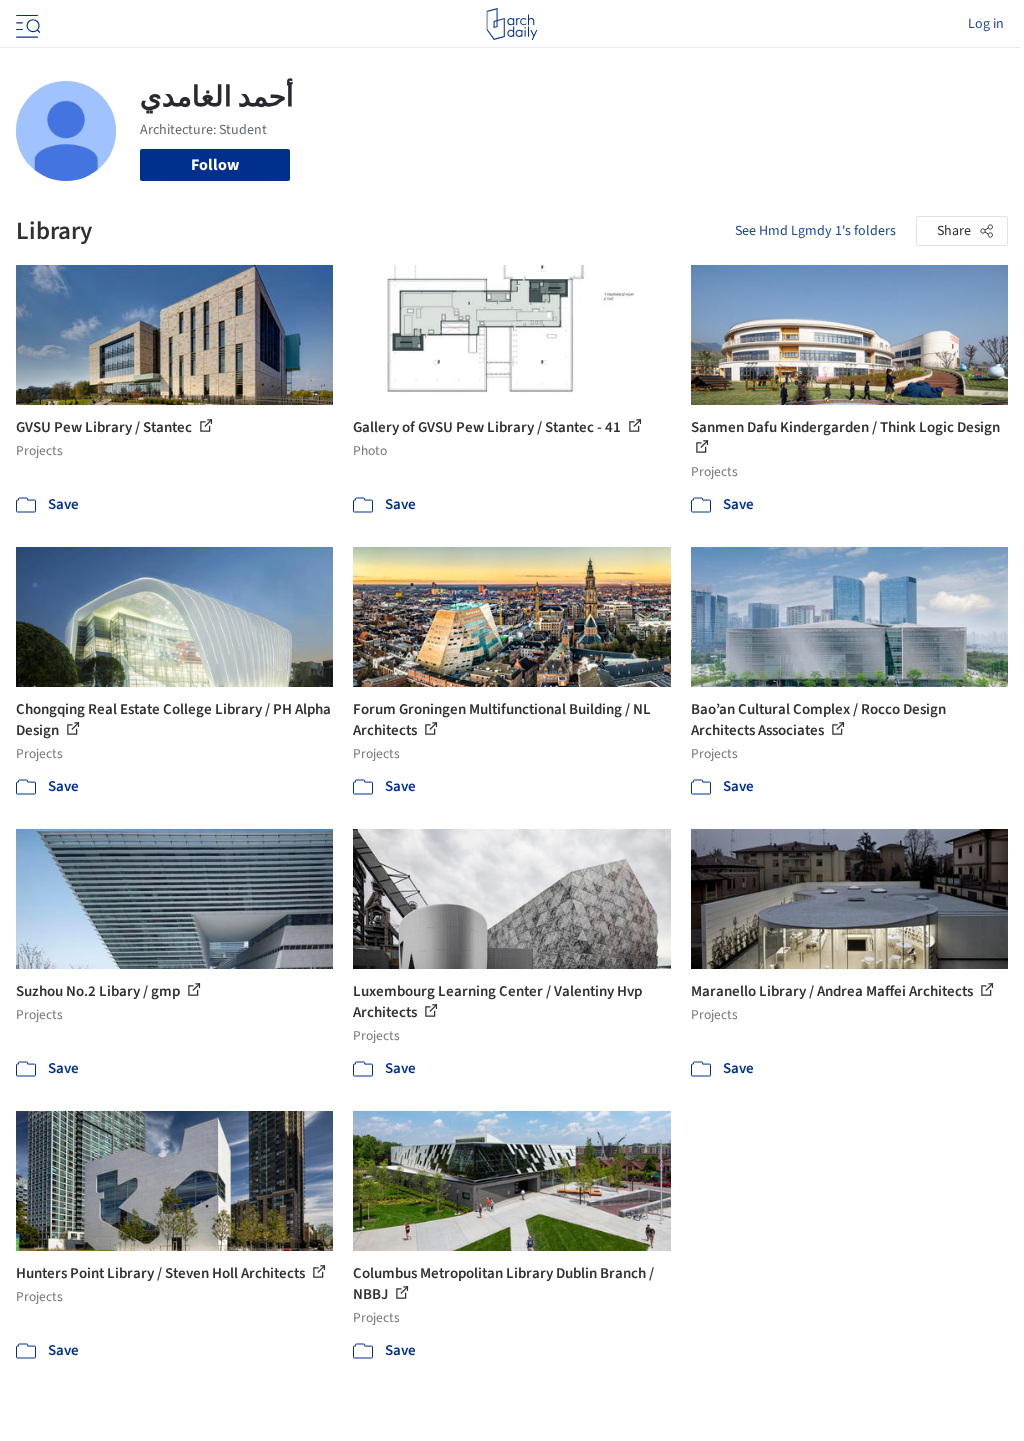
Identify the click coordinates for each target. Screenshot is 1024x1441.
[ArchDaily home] (511, 24)
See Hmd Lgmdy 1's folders (815, 231)
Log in (986, 24)
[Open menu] (26, 24)
